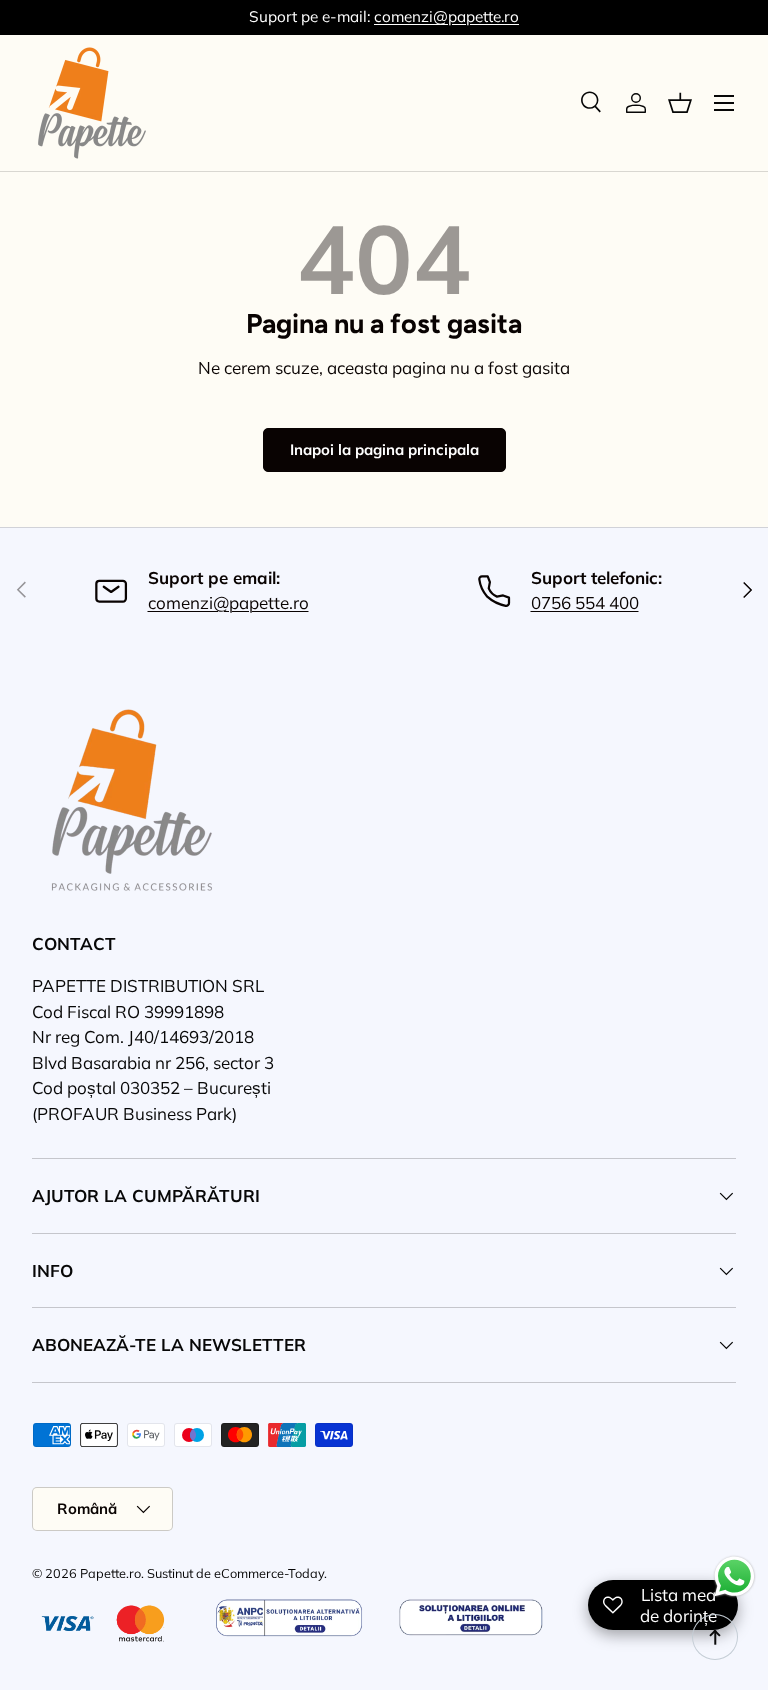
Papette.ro (110, 1573)
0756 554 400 (585, 602)
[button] (680, 103)
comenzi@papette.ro (446, 16)
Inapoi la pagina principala (384, 449)
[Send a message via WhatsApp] (734, 1576)
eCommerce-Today (269, 1573)
